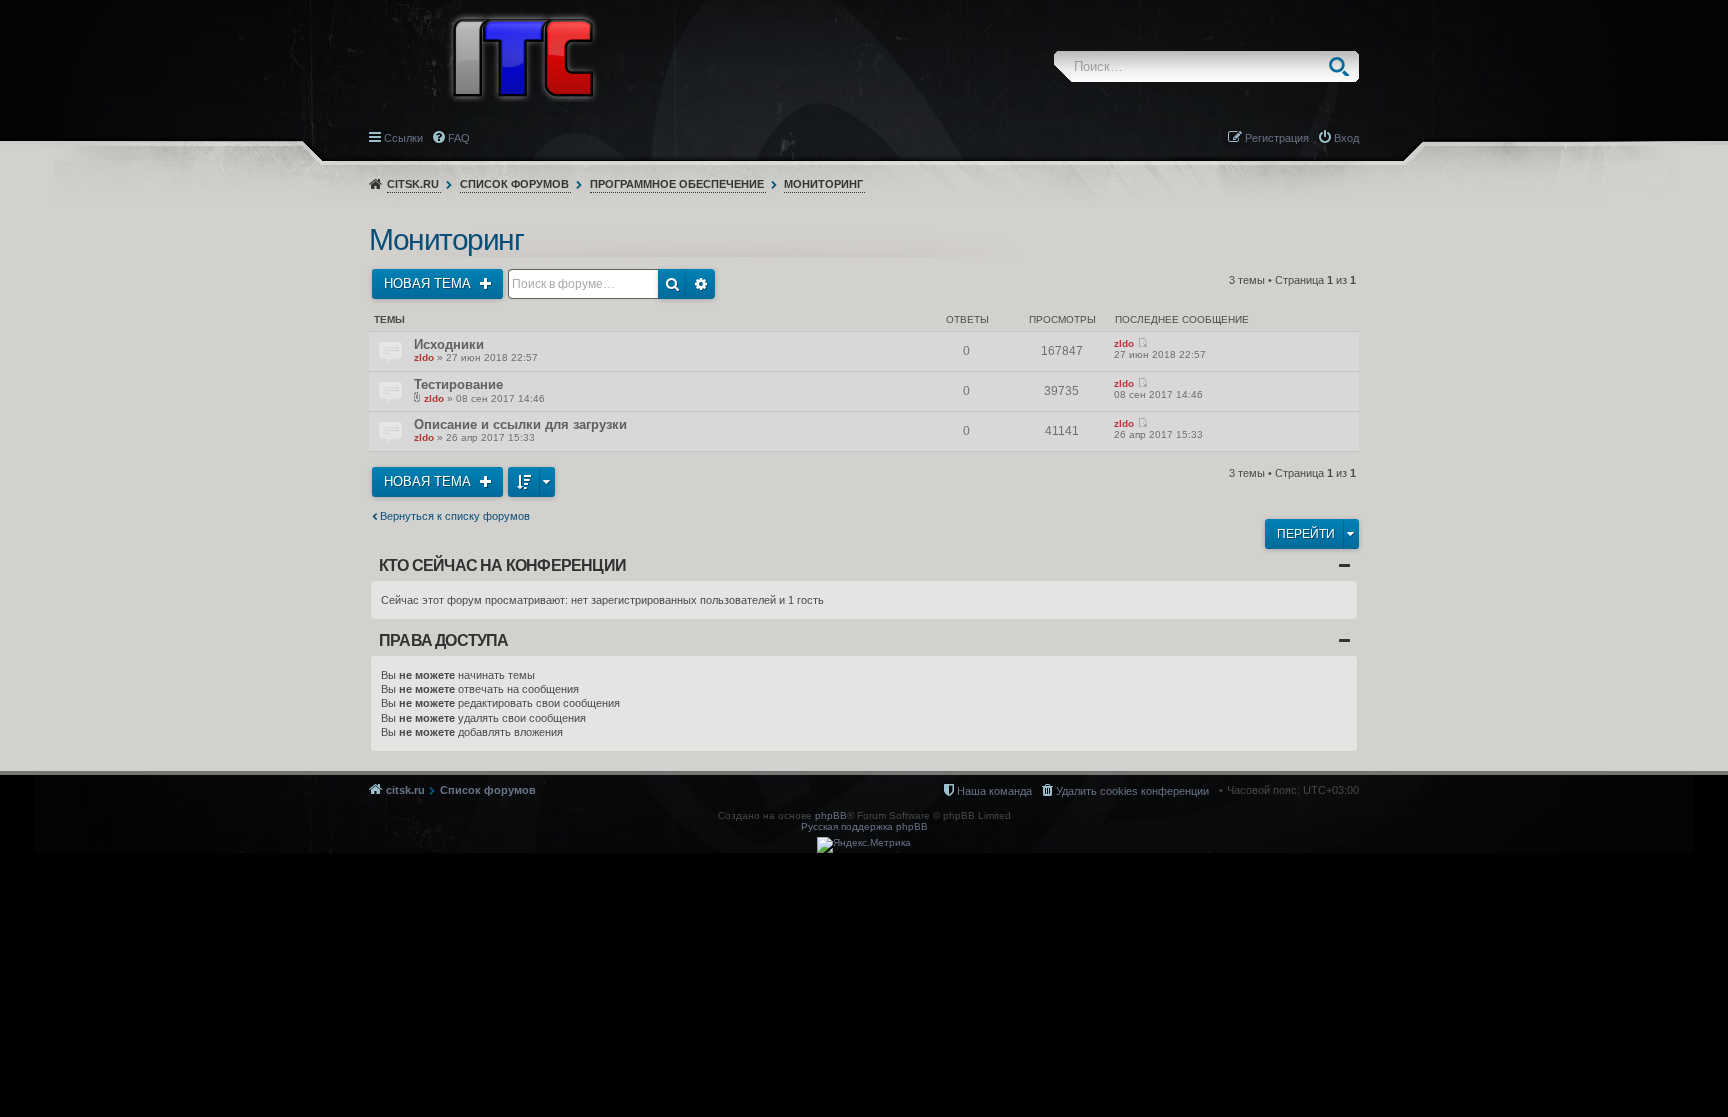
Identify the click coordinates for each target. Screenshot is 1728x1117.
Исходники (449, 344)
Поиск (1343, 66)
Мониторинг (823, 184)
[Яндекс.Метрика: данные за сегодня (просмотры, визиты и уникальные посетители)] (864, 845)
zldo (424, 357)
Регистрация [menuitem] (1277, 138)
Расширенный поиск (701, 284)
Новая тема (429, 283)
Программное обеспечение (677, 184)
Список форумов (514, 184)
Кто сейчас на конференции (502, 565)
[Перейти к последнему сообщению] (1142, 343)
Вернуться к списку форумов (455, 516)
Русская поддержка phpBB (864, 826)
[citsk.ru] (523, 56)
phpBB (831, 815)
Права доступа (444, 640)
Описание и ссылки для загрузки (520, 424)
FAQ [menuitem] (459, 138)
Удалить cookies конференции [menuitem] (1132, 791)
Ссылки (403, 138)
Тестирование (458, 384)
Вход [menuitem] (1346, 138)
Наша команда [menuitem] (994, 791)
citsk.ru (413, 184)
